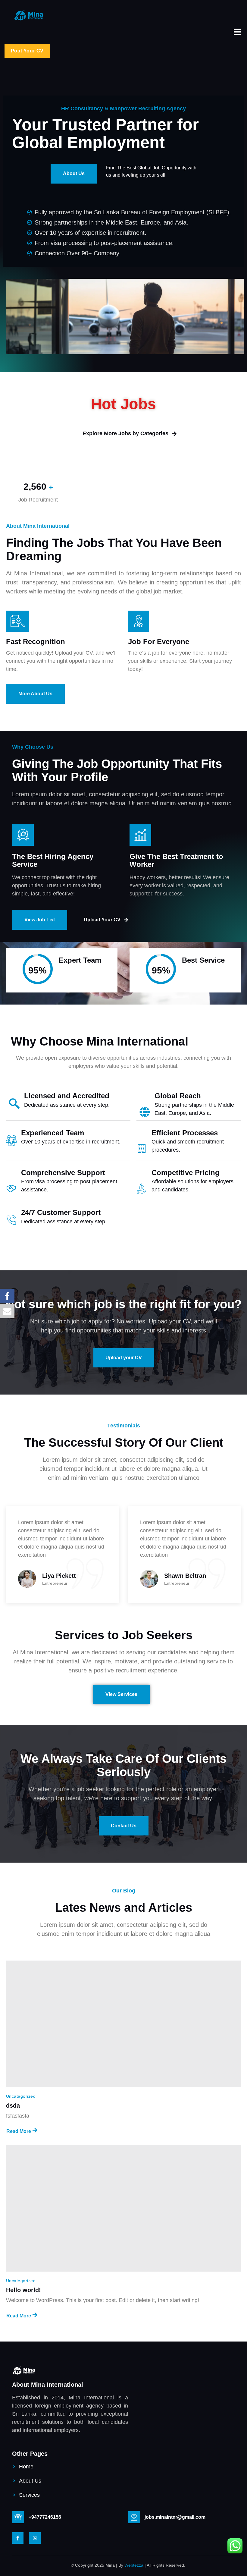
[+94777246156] (18, 2517)
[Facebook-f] (18, 2538)
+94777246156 (45, 2517)
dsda (13, 2106)
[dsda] (123, 2024)
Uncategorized (21, 2096)
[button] (27, 51)
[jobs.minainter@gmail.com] (134, 2517)
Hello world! (23, 2290)
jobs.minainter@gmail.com (175, 2517)
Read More (19, 2131)
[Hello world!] (123, 2208)
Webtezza (134, 2565)
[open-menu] (237, 33)
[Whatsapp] (35, 2538)
